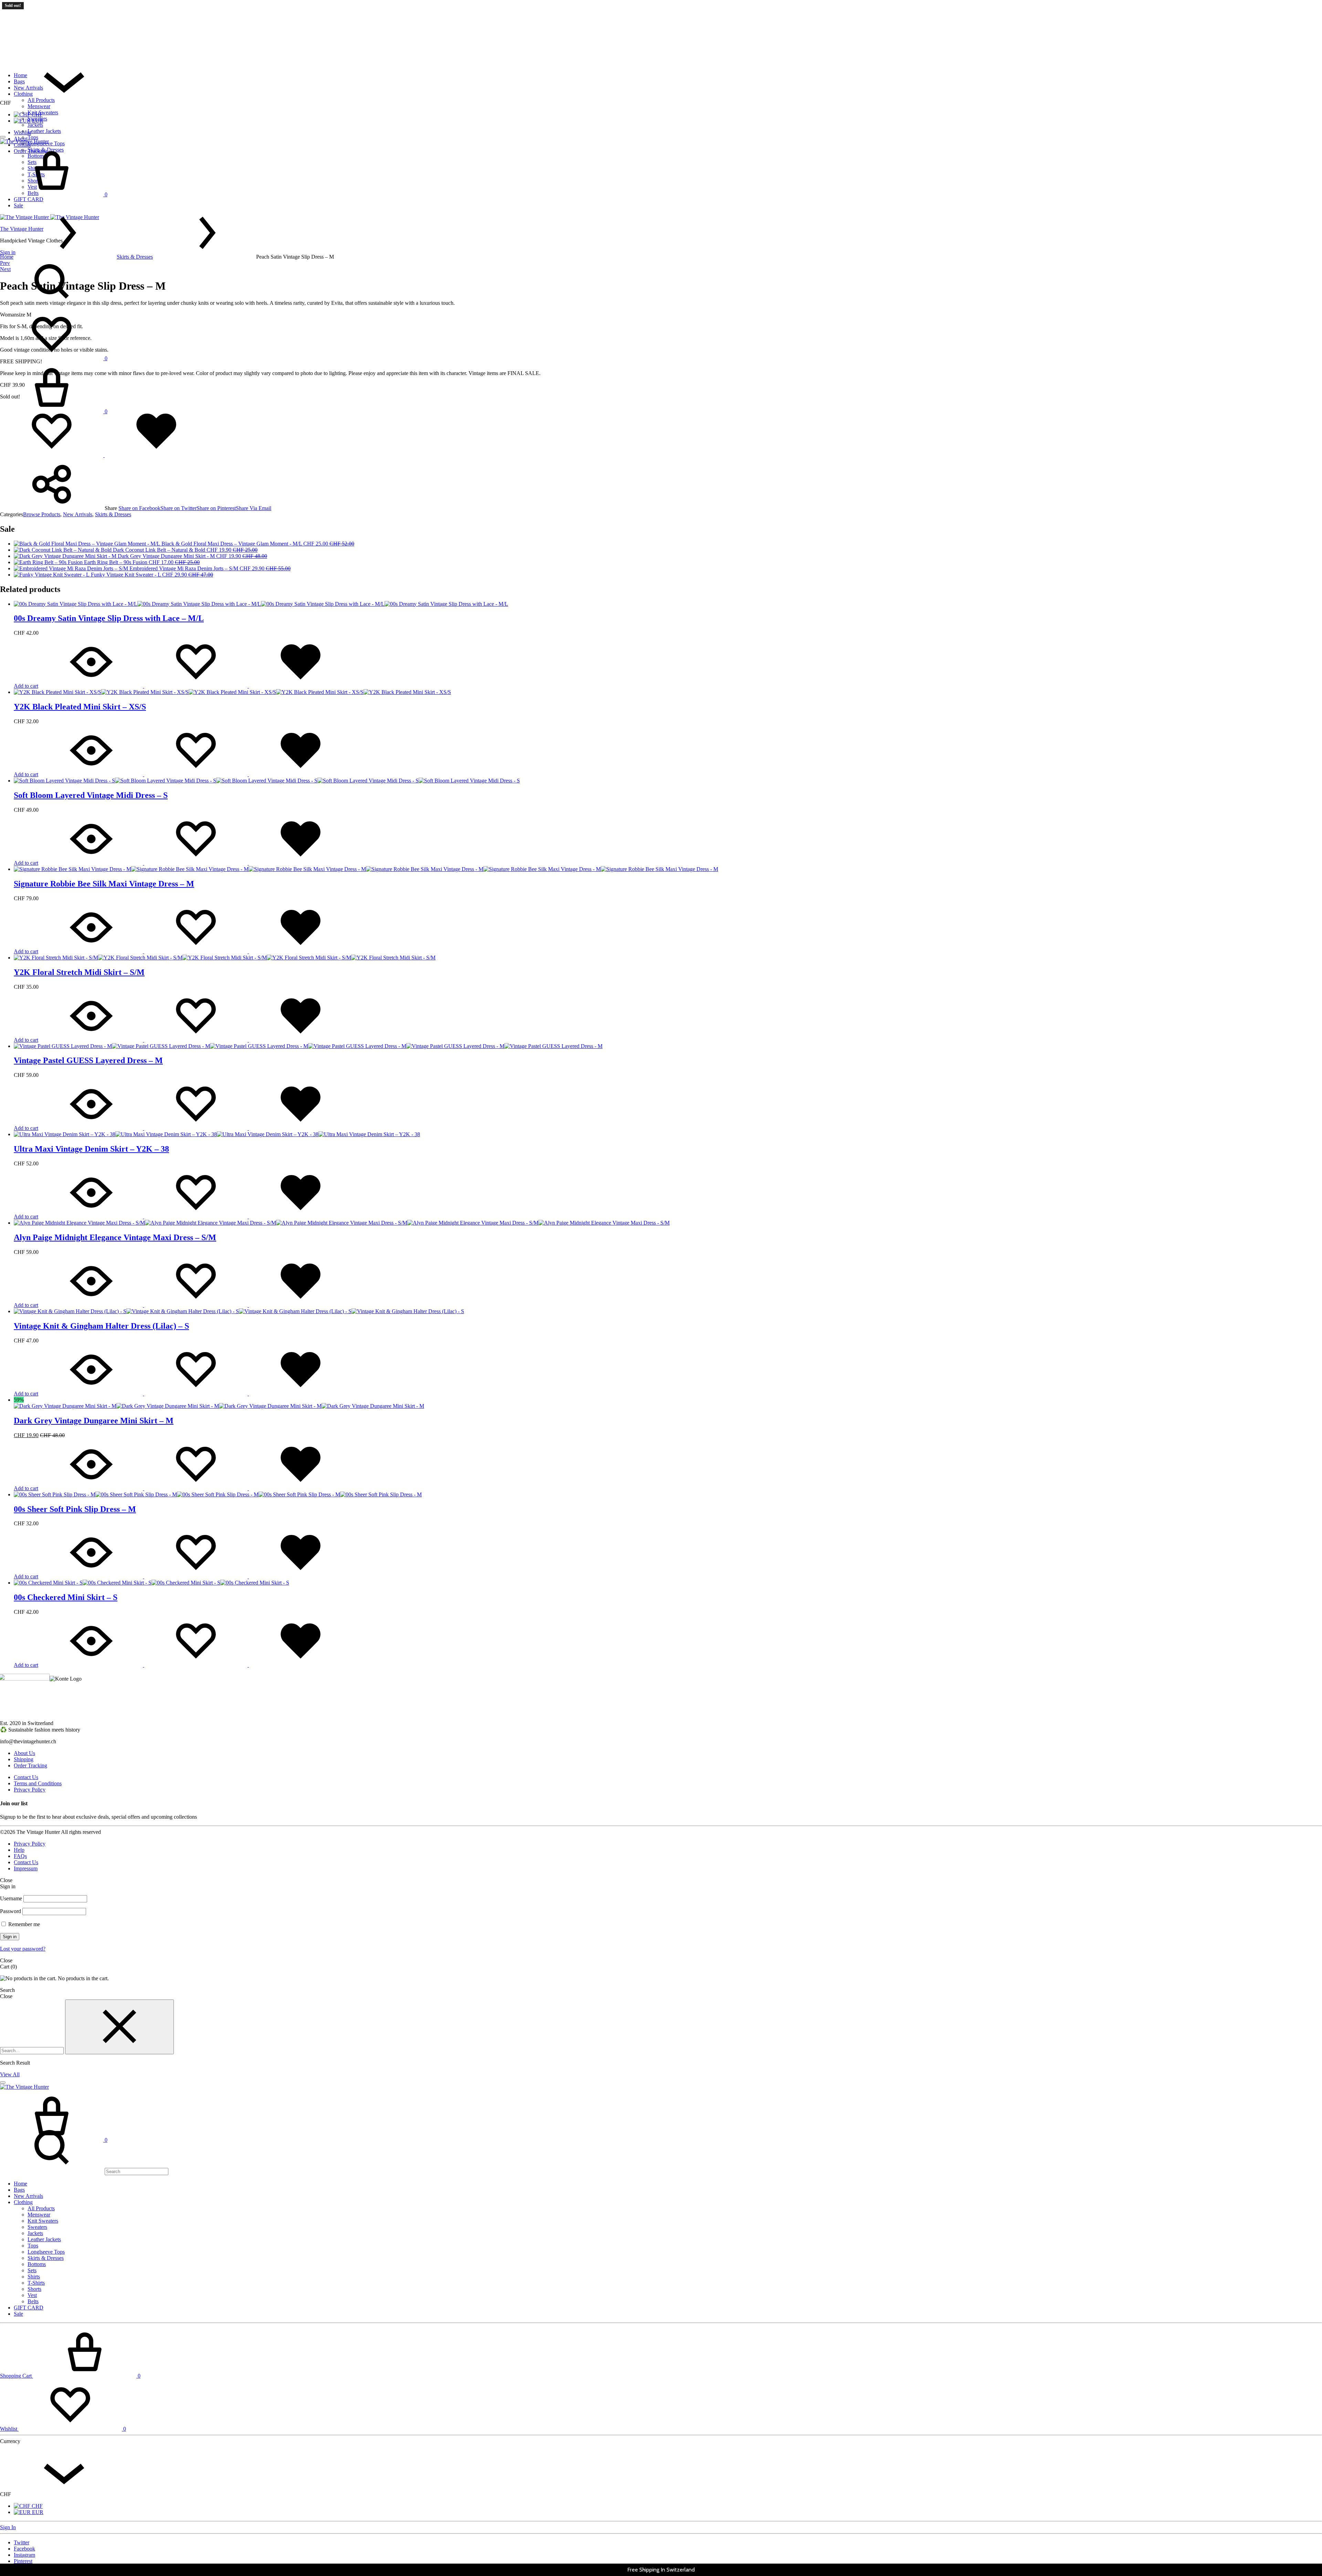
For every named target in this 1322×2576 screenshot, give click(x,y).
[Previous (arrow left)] (12, 1288)
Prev (5, 263)
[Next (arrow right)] (1310, 1288)
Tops (33, 137)
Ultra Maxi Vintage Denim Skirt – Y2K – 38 (91, 1149)
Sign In (8, 2527)
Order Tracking (30, 1765)
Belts (33, 2301)
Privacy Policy (30, 1790)
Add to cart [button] (26, 686)
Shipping (24, 1759)
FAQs (20, 1856)
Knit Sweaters (43, 112)
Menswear (39, 106)
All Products (41, 100)
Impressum (26, 1868)
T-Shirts (36, 2283)
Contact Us (26, 1777)
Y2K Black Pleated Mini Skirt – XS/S (80, 707)
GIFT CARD (29, 2308)
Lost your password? (23, 1949)
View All (10, 2074)
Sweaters (37, 119)
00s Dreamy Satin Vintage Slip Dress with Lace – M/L (109, 618)
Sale (18, 2314)
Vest (32, 2295)
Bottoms (37, 2264)
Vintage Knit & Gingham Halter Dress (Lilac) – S (101, 1326)
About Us (24, 1753)
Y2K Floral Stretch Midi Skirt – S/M (79, 972)
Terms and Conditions (38, 1783)
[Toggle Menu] (3, 137)
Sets (32, 2270)
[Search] (84, 2171)
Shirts (34, 2277)
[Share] (1299, 8)
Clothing (23, 94)
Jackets (35, 125)
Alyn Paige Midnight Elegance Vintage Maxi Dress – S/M (115, 1237)
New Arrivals (28, 88)
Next (5, 269)
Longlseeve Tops (46, 2252)
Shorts (34, 2289)
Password (11, 1911)
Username (11, 1898)
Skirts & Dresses (135, 257)
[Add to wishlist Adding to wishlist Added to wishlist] (104, 455)
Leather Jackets (44, 131)
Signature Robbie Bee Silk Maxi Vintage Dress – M (104, 884)
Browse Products (42, 514)
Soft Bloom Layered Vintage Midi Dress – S (91, 795)
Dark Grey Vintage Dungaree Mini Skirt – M (94, 1421)
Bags (19, 81)
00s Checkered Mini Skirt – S (66, 1597)
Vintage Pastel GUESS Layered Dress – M (88, 1060)
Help (19, 1850)
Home (20, 75)
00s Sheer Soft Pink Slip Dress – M (75, 1509)
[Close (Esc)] (1314, 8)
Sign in (10, 1937)
